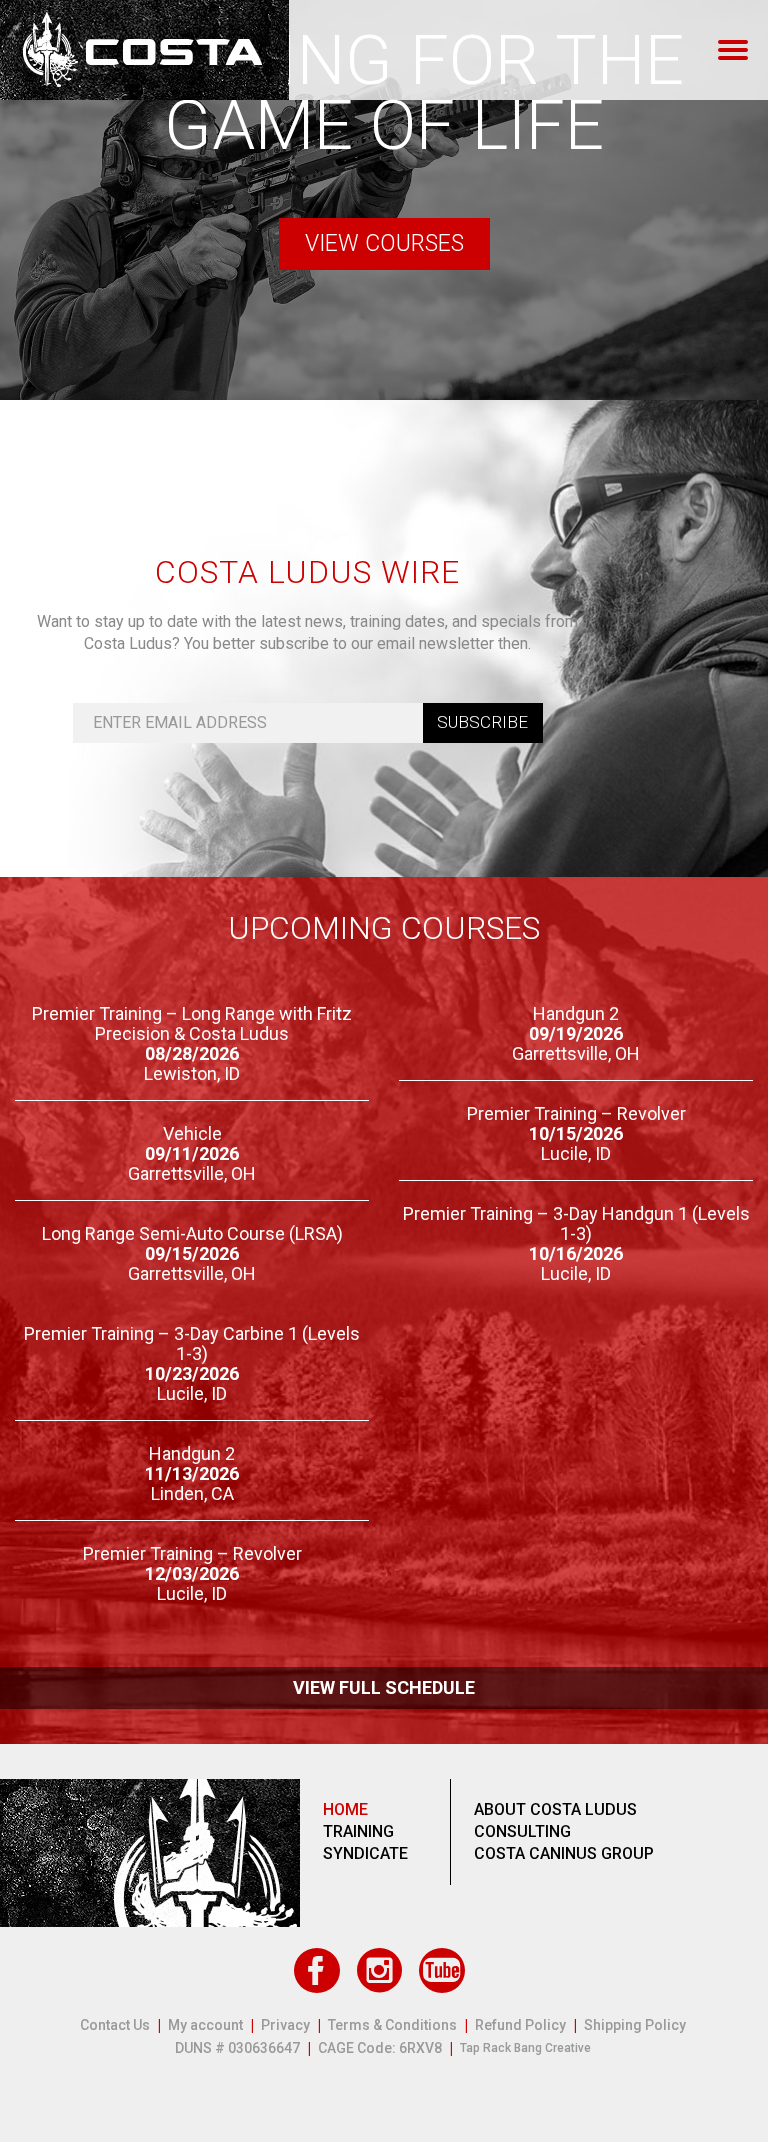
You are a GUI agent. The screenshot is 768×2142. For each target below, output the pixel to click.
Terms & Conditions (392, 2025)
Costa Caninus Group (564, 1853)
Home (345, 1809)
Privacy (285, 2025)
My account (205, 2025)
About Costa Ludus (555, 1809)
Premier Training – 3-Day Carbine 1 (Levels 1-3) (192, 1343)
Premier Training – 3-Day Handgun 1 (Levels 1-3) (576, 1223)
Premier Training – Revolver (576, 1113)
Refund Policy (520, 2025)
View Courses (384, 243)
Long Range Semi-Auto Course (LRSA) (192, 1233)
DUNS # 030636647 (237, 2048)
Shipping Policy (635, 2025)
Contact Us (115, 2025)
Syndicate (365, 1853)
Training (358, 1831)
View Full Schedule (384, 1687)
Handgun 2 (576, 1013)
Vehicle (192, 1133)
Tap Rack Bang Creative (525, 2048)
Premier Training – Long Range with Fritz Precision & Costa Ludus (192, 1023)
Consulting (522, 1831)
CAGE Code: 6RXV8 (380, 2048)
